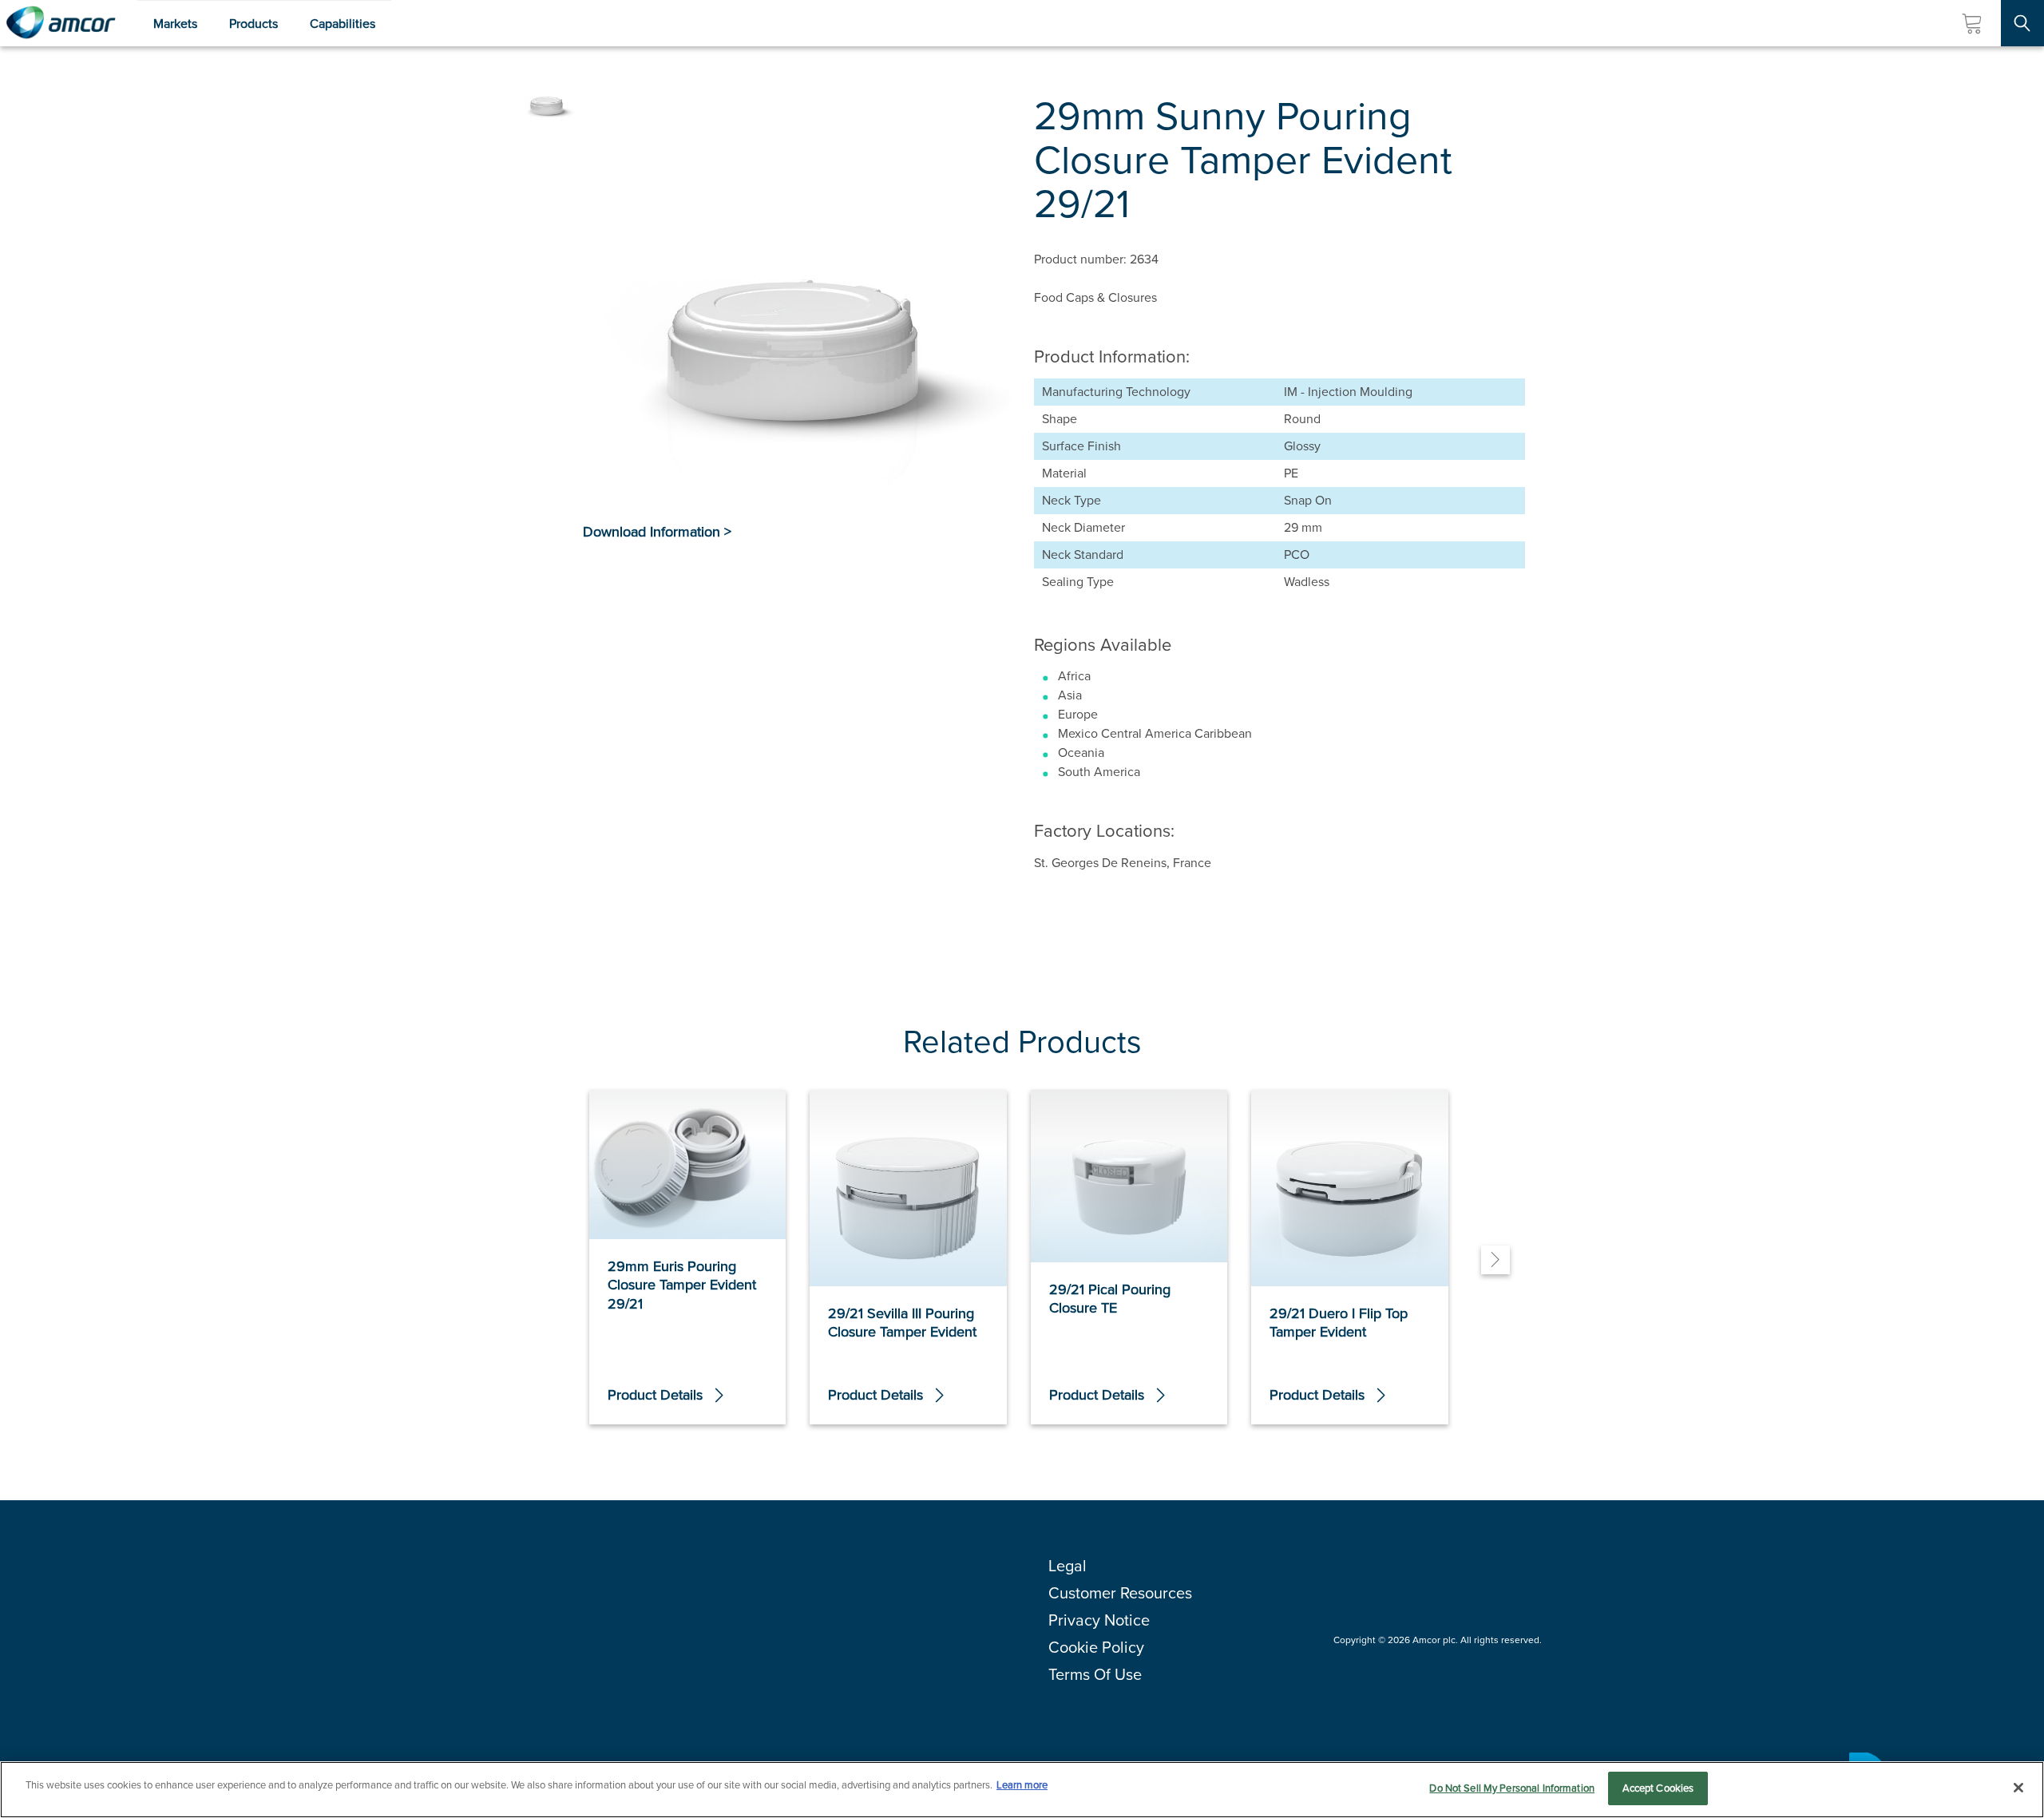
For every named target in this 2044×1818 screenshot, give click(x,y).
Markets (175, 24)
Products (254, 24)
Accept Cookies (1658, 1788)
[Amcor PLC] (61, 23)
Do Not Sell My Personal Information (1512, 1788)
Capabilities (343, 24)
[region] (1022, 1790)
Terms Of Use (1095, 1674)
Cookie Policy (1096, 1647)
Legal (1068, 1566)
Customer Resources (1120, 1593)
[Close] (2018, 1788)
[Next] (1495, 1260)
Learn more (1022, 1785)
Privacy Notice (1099, 1620)
